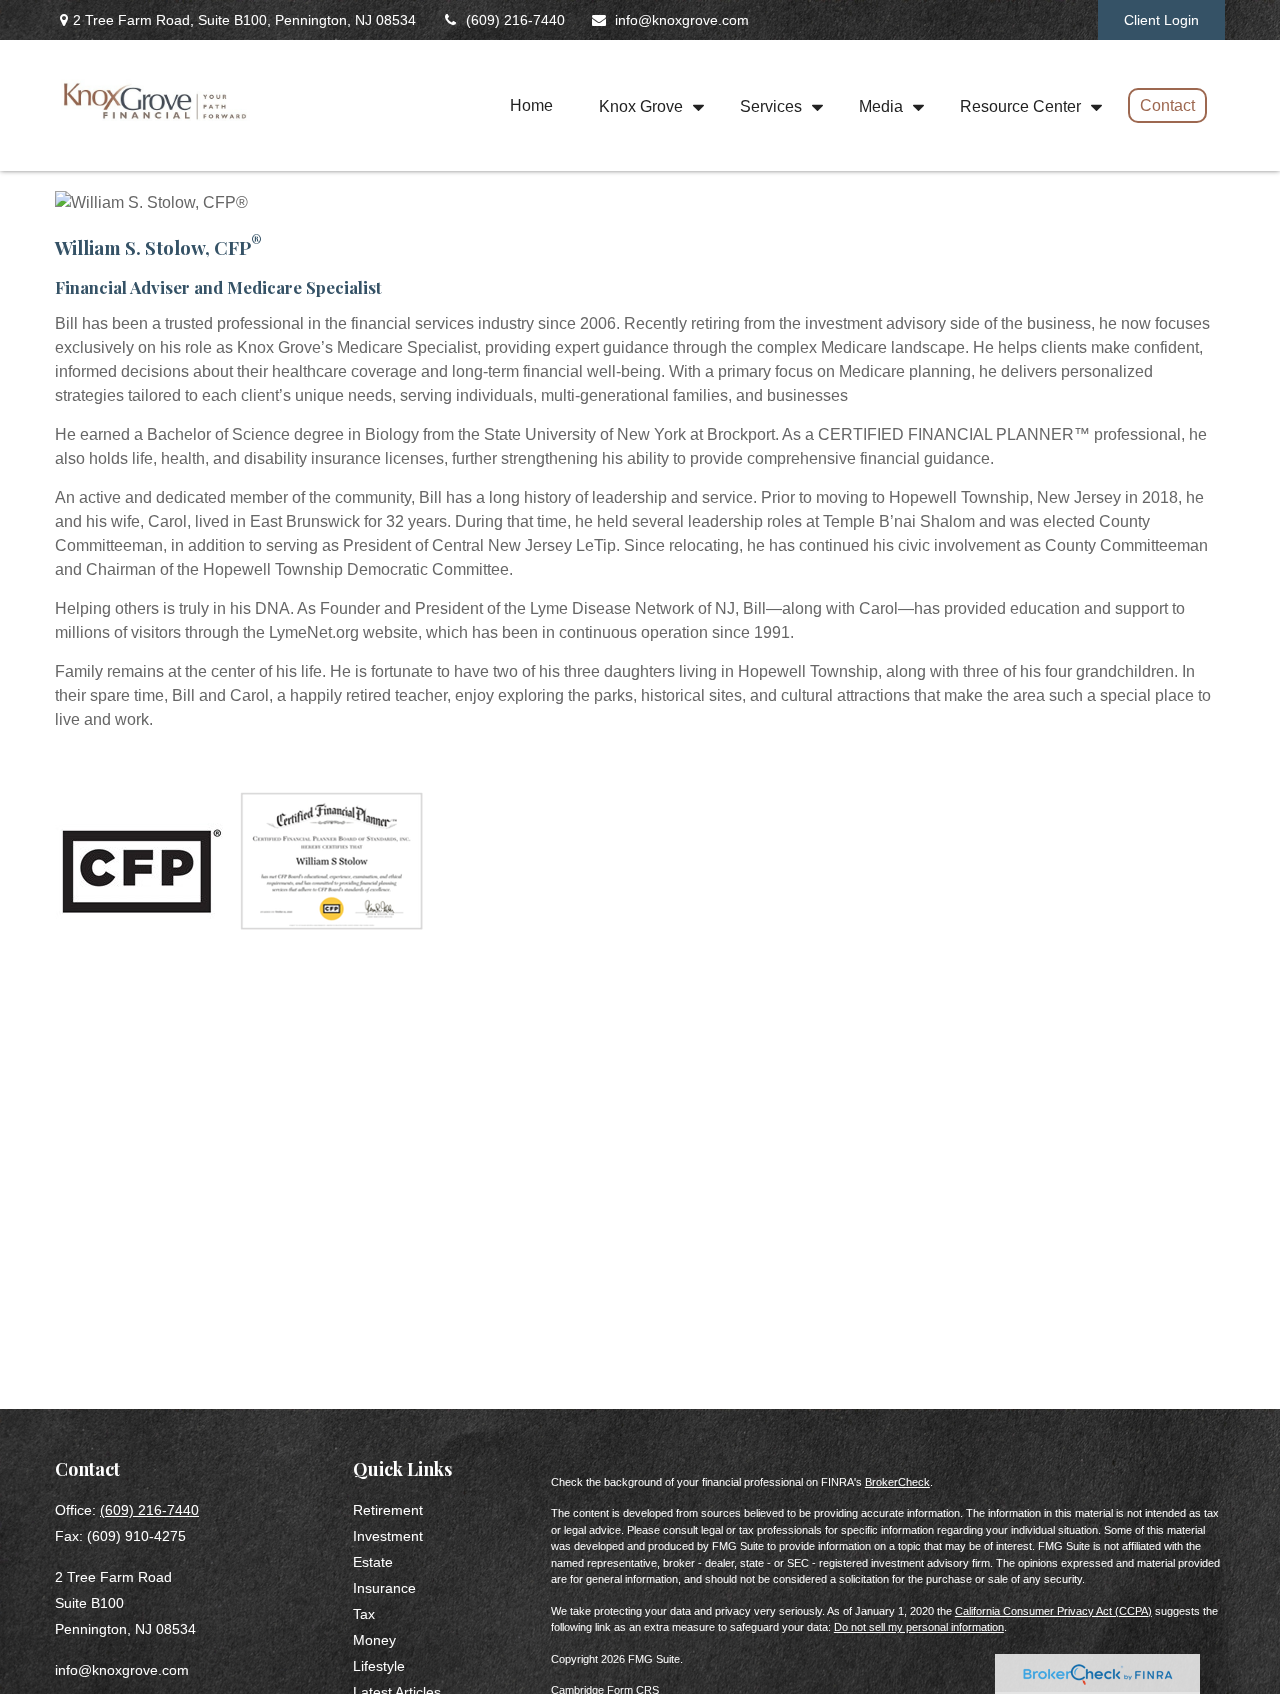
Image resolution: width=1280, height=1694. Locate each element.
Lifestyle (379, 1666)
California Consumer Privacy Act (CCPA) (1053, 1611)
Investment (388, 1536)
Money (374, 1640)
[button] (531, 105)
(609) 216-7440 (515, 20)
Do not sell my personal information (919, 1627)
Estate (373, 1562)
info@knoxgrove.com (682, 20)
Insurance (384, 1588)
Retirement (388, 1510)
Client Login (1161, 20)
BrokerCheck (897, 1482)
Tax (364, 1614)
